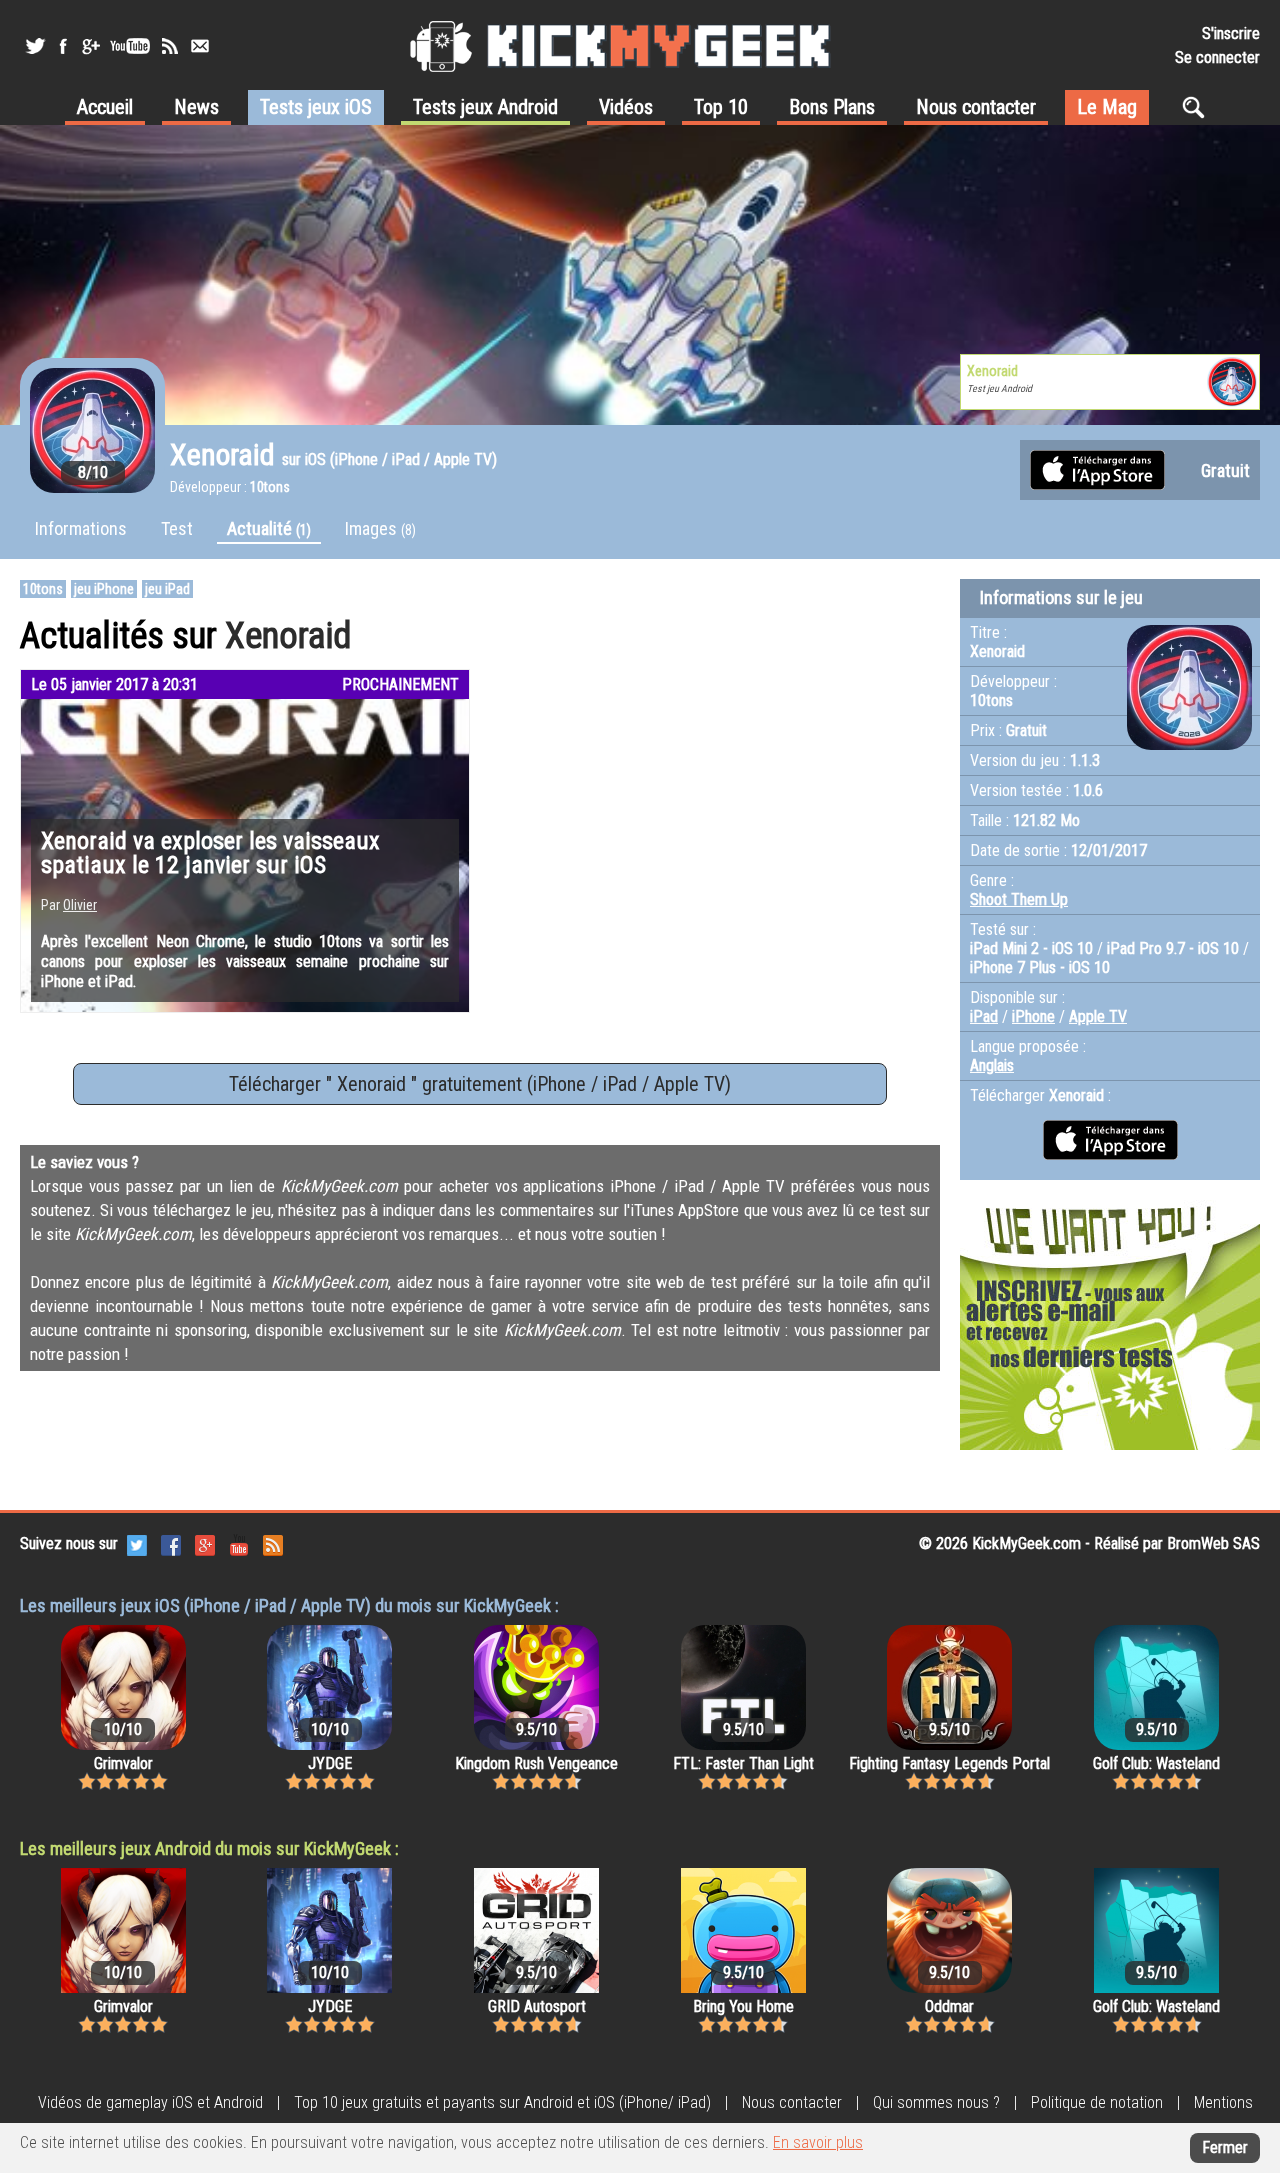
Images (380, 528)
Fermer (1225, 2147)
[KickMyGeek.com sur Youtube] (239, 1543)
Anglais (992, 1065)
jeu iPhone (104, 589)
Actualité (269, 528)
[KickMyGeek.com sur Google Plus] (205, 1543)
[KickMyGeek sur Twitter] (35, 46)
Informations (81, 528)
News (196, 107)
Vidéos (626, 107)
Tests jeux (316, 107)
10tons (43, 589)
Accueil (105, 107)
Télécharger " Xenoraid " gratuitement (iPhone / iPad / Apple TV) (480, 1084)
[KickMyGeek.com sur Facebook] (171, 1543)
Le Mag (1107, 107)
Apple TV (1098, 1016)
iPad (984, 1016)
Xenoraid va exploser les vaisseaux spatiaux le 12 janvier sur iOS (210, 853)
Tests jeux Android (485, 107)
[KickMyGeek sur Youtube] (130, 46)
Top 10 (721, 107)
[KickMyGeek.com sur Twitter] (137, 1543)
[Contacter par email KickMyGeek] (200, 46)
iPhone (1033, 1016)
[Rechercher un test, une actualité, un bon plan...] (1198, 107)
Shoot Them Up (1019, 899)
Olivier (80, 905)
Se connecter (1217, 57)
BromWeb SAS (1213, 1543)
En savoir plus (818, 2142)
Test (177, 528)
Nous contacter (976, 107)
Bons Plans (832, 107)
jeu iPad (167, 589)
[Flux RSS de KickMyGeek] (170, 46)
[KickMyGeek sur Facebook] (62, 46)
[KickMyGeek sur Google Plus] (90, 46)
